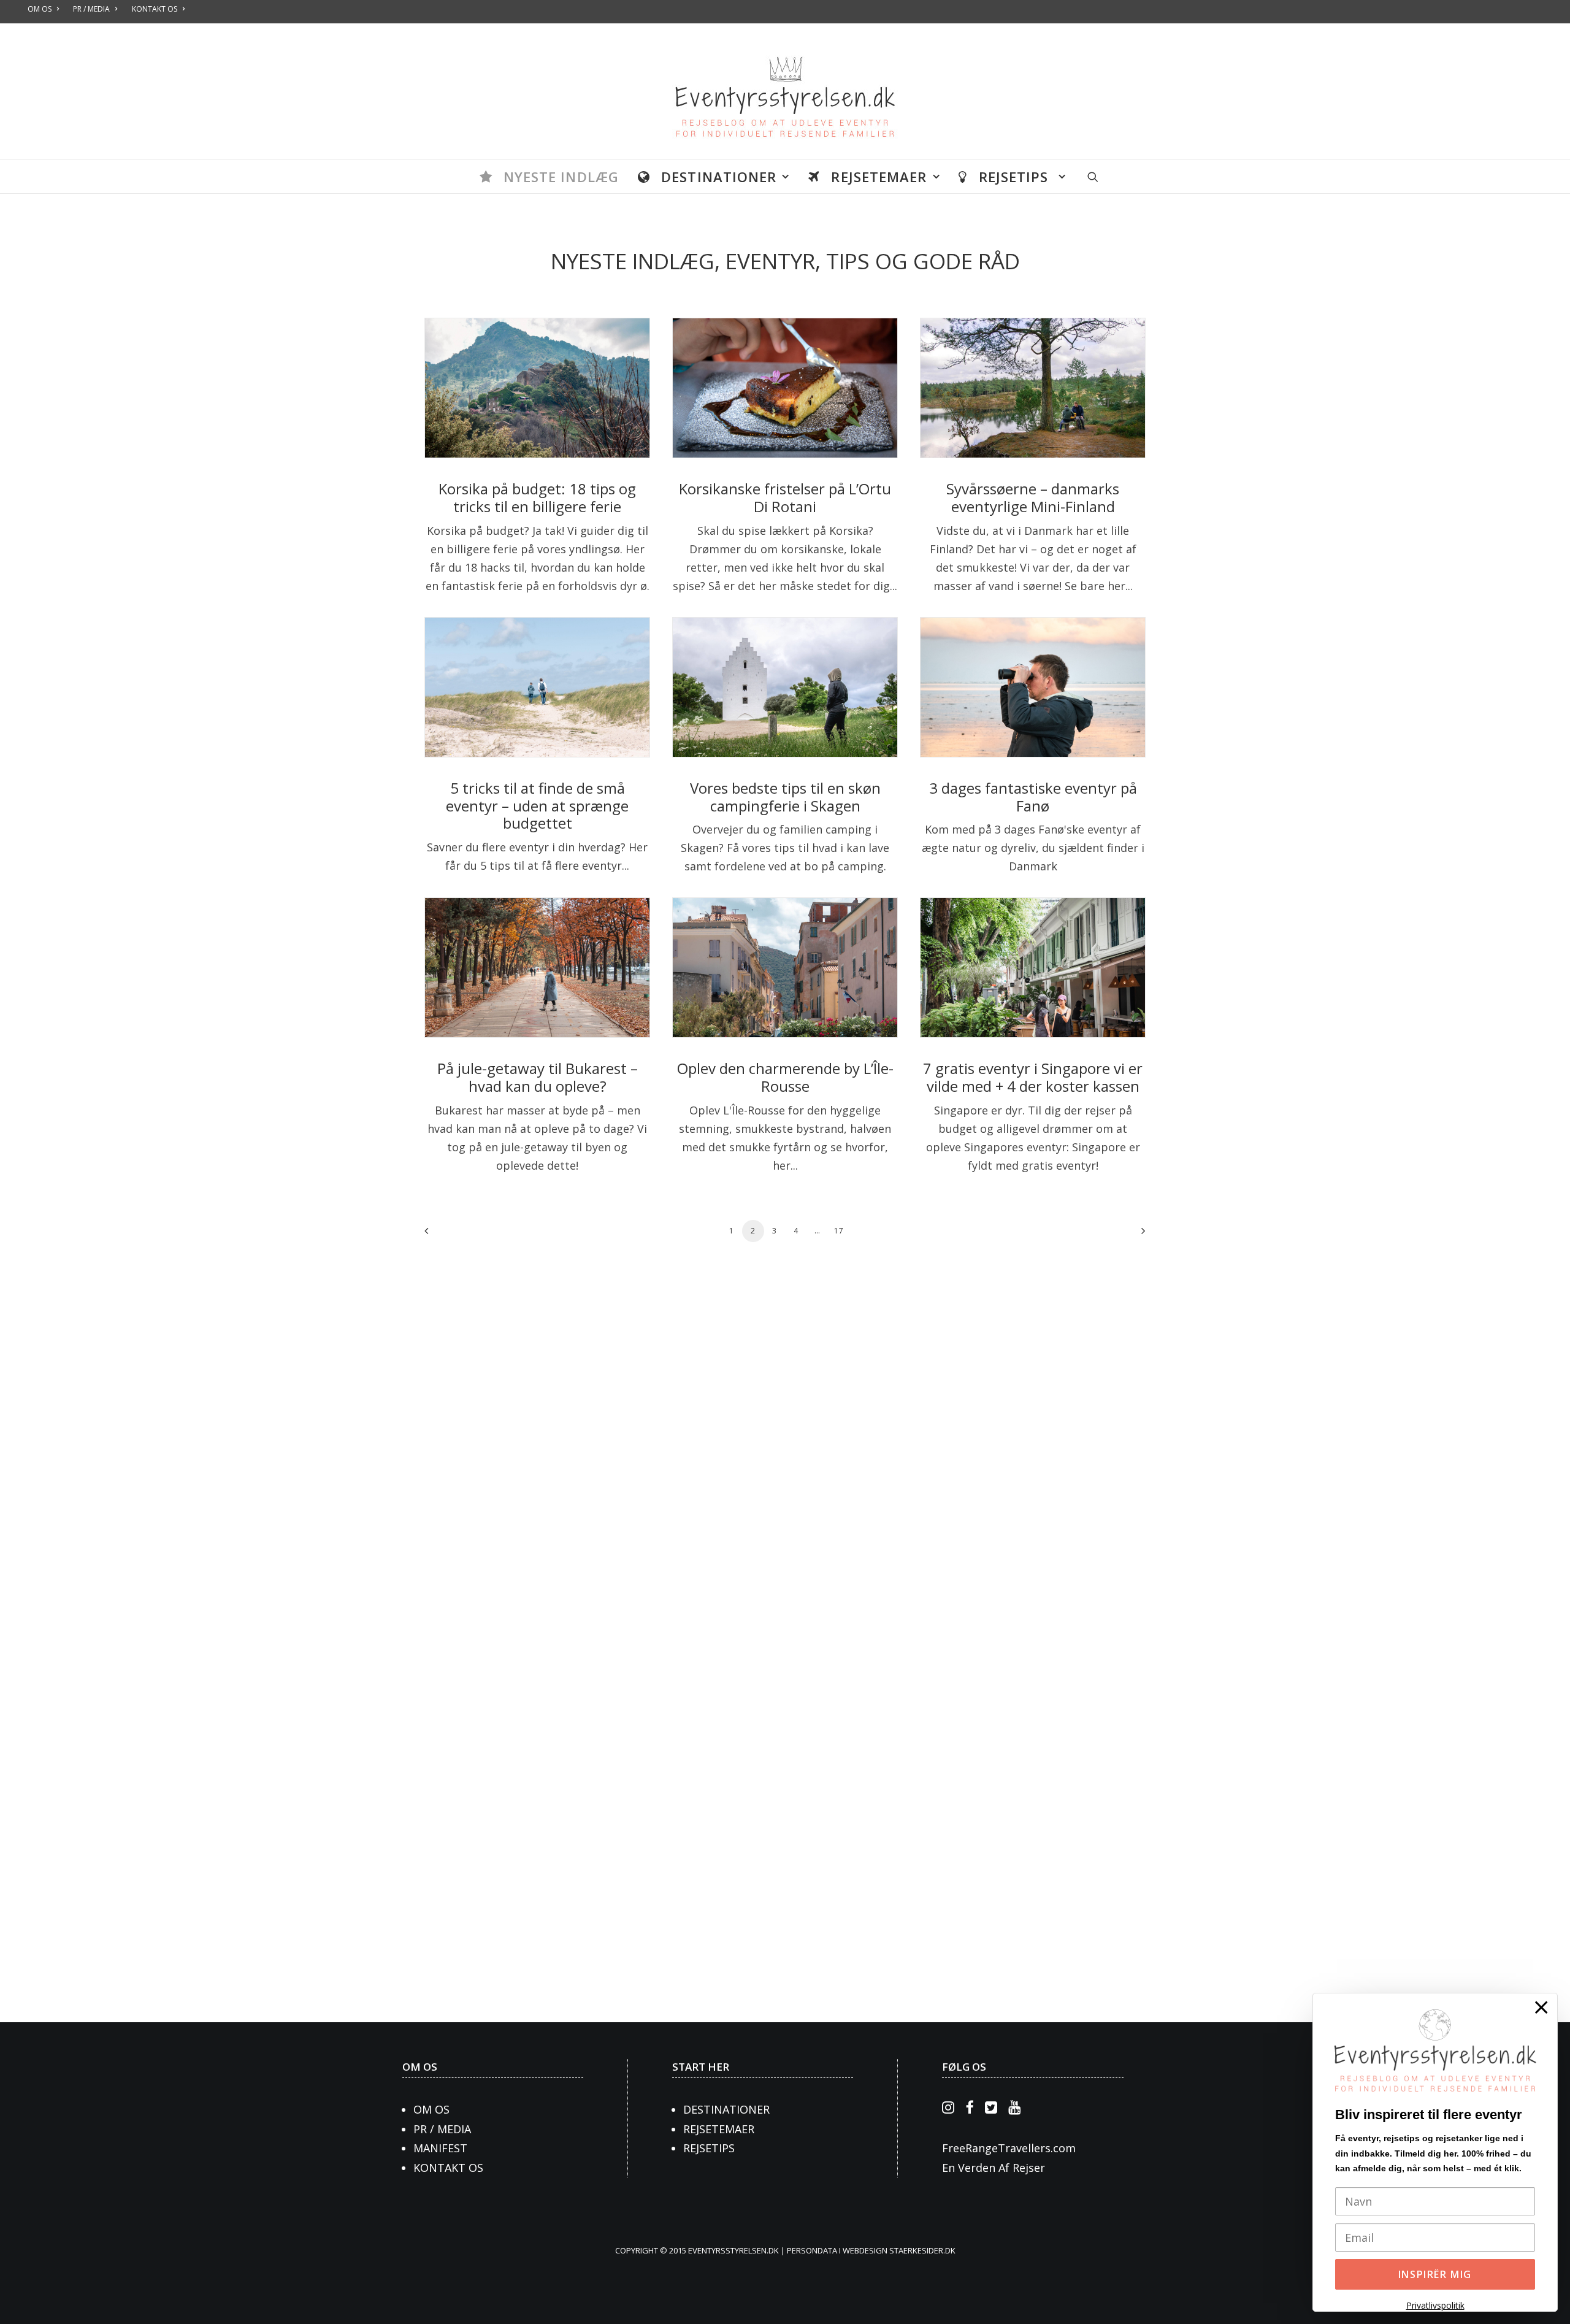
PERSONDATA (813, 2250)
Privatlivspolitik (1435, 2305)
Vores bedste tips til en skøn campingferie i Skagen (785, 797)
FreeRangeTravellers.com (1009, 2148)
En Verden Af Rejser (994, 2168)
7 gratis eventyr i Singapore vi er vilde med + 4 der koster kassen (1033, 1077)
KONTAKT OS (448, 2168)
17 (839, 1231)
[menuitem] (549, 177)
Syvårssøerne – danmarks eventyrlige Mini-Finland (1033, 497)
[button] (1093, 177)
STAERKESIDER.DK (922, 2250)
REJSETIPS (709, 2148)
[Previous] (441, 1235)
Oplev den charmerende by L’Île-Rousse (785, 1077)
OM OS (420, 2067)
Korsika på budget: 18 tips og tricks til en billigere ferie (537, 497)
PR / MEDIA (442, 2129)
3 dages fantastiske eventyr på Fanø (1033, 797)
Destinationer (719, 177)
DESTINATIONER (726, 2109)
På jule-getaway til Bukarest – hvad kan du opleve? (538, 1077)
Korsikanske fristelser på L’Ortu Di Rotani (785, 497)
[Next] (1129, 1235)
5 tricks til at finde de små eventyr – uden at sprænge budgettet (537, 806)
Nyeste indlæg (561, 177)
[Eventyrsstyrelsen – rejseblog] (785, 92)
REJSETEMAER (719, 2129)
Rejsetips (1016, 177)
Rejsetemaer (879, 177)
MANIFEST (440, 2148)
